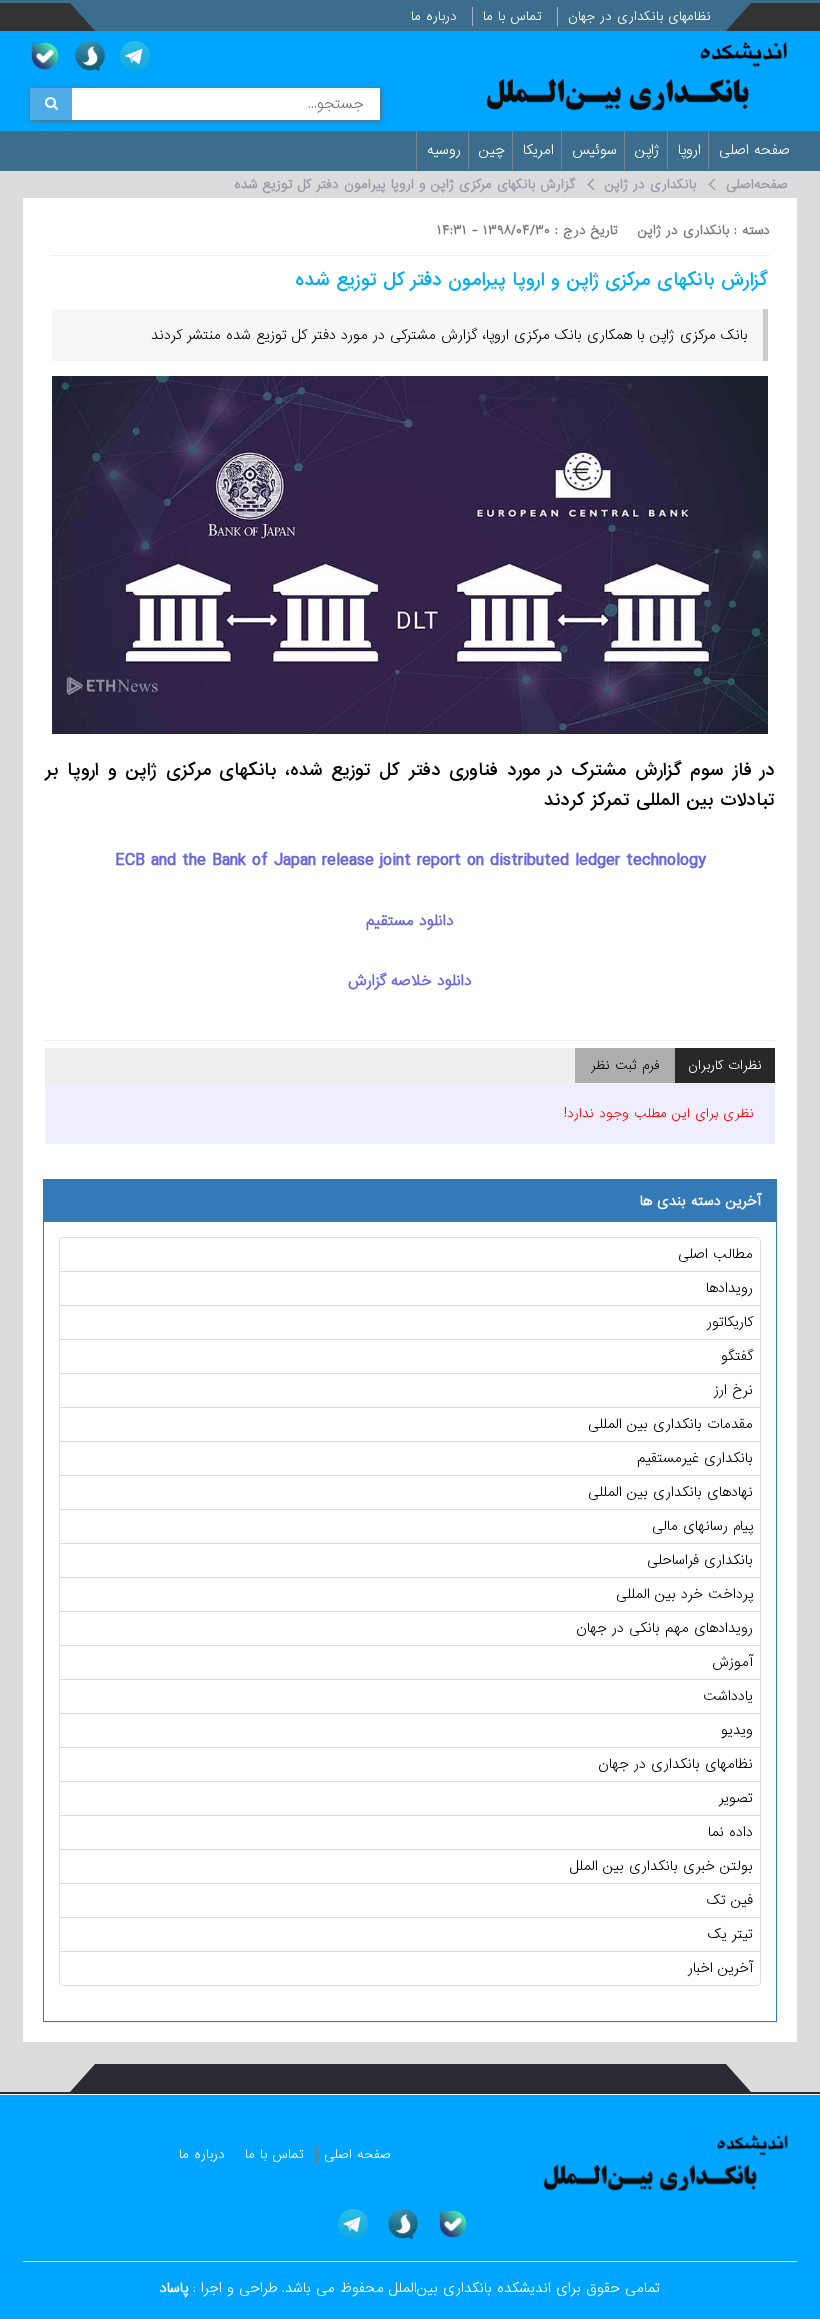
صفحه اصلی (757, 150)
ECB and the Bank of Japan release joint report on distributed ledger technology (410, 860)
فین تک (730, 1900)
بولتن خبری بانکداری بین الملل (661, 1866)
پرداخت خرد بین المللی (684, 1594)
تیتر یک (730, 1934)
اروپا (692, 150)
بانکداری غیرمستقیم (695, 1458)
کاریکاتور (730, 1322)
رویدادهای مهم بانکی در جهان (664, 1628)
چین (494, 150)
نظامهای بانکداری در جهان (642, 16)
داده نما (730, 1832)
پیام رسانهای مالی (702, 1526)
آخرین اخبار (720, 1968)
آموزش (732, 1662)
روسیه (446, 150)
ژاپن (650, 150)
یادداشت (728, 1696)
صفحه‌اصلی (757, 184)
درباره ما (436, 16)
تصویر (736, 1798)
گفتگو (737, 1356)
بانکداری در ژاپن (650, 184)
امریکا (541, 150)
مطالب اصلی (715, 1254)
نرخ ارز (733, 1390)
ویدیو (737, 1730)
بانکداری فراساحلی (700, 1560)
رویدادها (729, 1288)
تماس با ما (515, 16)
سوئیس (597, 150)
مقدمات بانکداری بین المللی (670, 1424)
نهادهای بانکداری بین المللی (670, 1492)
